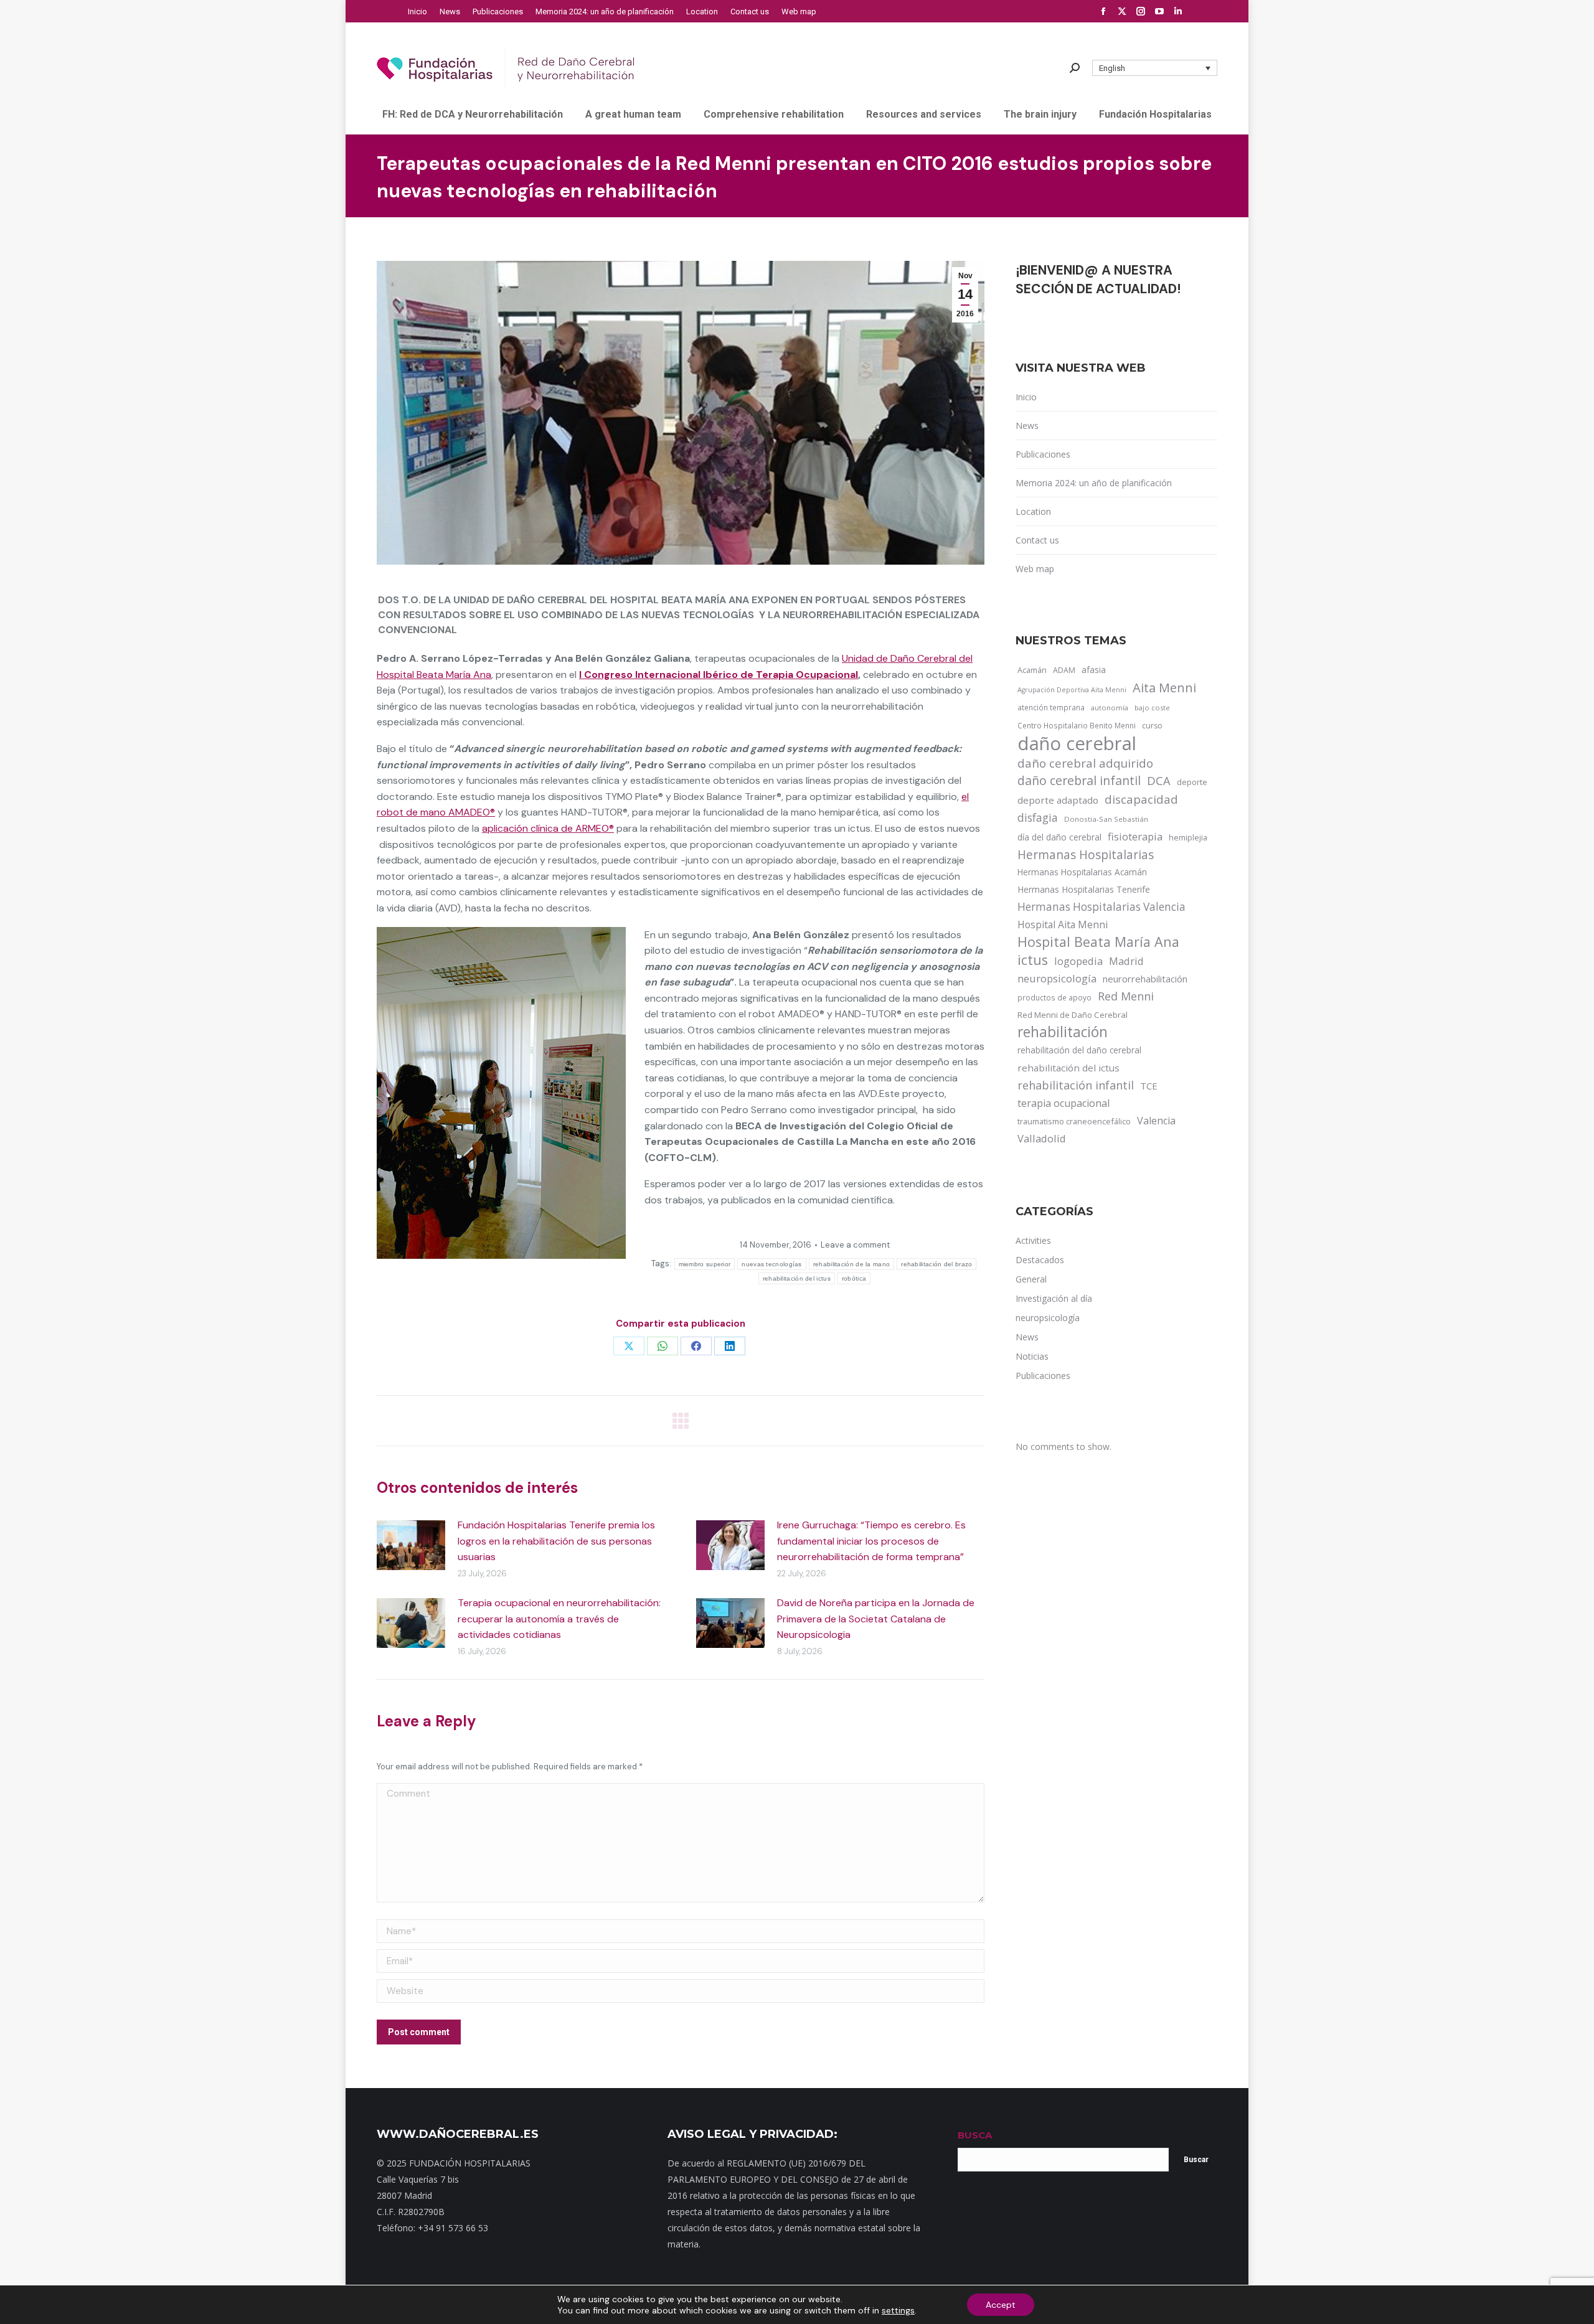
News (1027, 426)
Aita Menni (1164, 688)
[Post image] (411, 1545)
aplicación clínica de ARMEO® (548, 828)
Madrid (1126, 961)
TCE (1149, 1086)
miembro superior (705, 1264)
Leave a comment (855, 1245)
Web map (1035, 569)
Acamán (1032, 670)
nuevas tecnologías (771, 1264)
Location (1033, 511)
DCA (1159, 780)
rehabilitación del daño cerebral (1079, 1050)
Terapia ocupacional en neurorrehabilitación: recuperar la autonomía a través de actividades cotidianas (559, 1619)
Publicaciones (1043, 454)
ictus (1033, 960)
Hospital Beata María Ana (1098, 942)
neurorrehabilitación (1145, 979)
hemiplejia (1188, 837)
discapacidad (1141, 799)
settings (898, 2310)
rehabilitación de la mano (852, 1264)
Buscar (1196, 2160)
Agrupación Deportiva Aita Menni (1072, 690)
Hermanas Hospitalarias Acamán (1082, 872)
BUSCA (975, 2135)
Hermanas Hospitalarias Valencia (1101, 907)
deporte (1192, 782)
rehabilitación (1063, 1032)
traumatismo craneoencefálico (1074, 1121)
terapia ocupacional (1063, 1103)
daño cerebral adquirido (1085, 763)
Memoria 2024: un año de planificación (1094, 483)
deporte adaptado (1058, 800)
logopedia (1078, 961)
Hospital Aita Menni (1063, 924)
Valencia (1156, 1121)
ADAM (1064, 670)
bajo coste (1152, 708)
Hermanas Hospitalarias (1086, 855)
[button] (1155, 68)
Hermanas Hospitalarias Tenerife (1084, 889)
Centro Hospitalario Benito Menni (1077, 725)
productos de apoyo (1054, 997)
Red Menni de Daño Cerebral (1073, 1015)
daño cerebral (1077, 743)
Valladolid (1042, 1138)
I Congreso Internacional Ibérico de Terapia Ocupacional (719, 675)
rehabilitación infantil (1076, 1085)
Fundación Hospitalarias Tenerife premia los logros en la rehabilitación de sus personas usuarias (556, 1541)
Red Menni (1126, 996)
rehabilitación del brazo (936, 1264)
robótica (854, 1278)
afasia (1094, 670)
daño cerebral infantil (1079, 781)
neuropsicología (1057, 978)
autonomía (1110, 708)
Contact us (1037, 540)
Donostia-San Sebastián (1106, 819)
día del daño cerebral (1059, 837)
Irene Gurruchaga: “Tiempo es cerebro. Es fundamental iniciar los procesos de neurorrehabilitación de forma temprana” (871, 1541)
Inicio (1026, 397)
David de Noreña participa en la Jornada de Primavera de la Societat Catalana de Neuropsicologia (876, 1619)
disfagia (1038, 817)
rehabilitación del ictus (797, 1278)
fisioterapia (1135, 836)
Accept (1001, 2305)
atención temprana (1051, 707)
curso (1152, 726)
